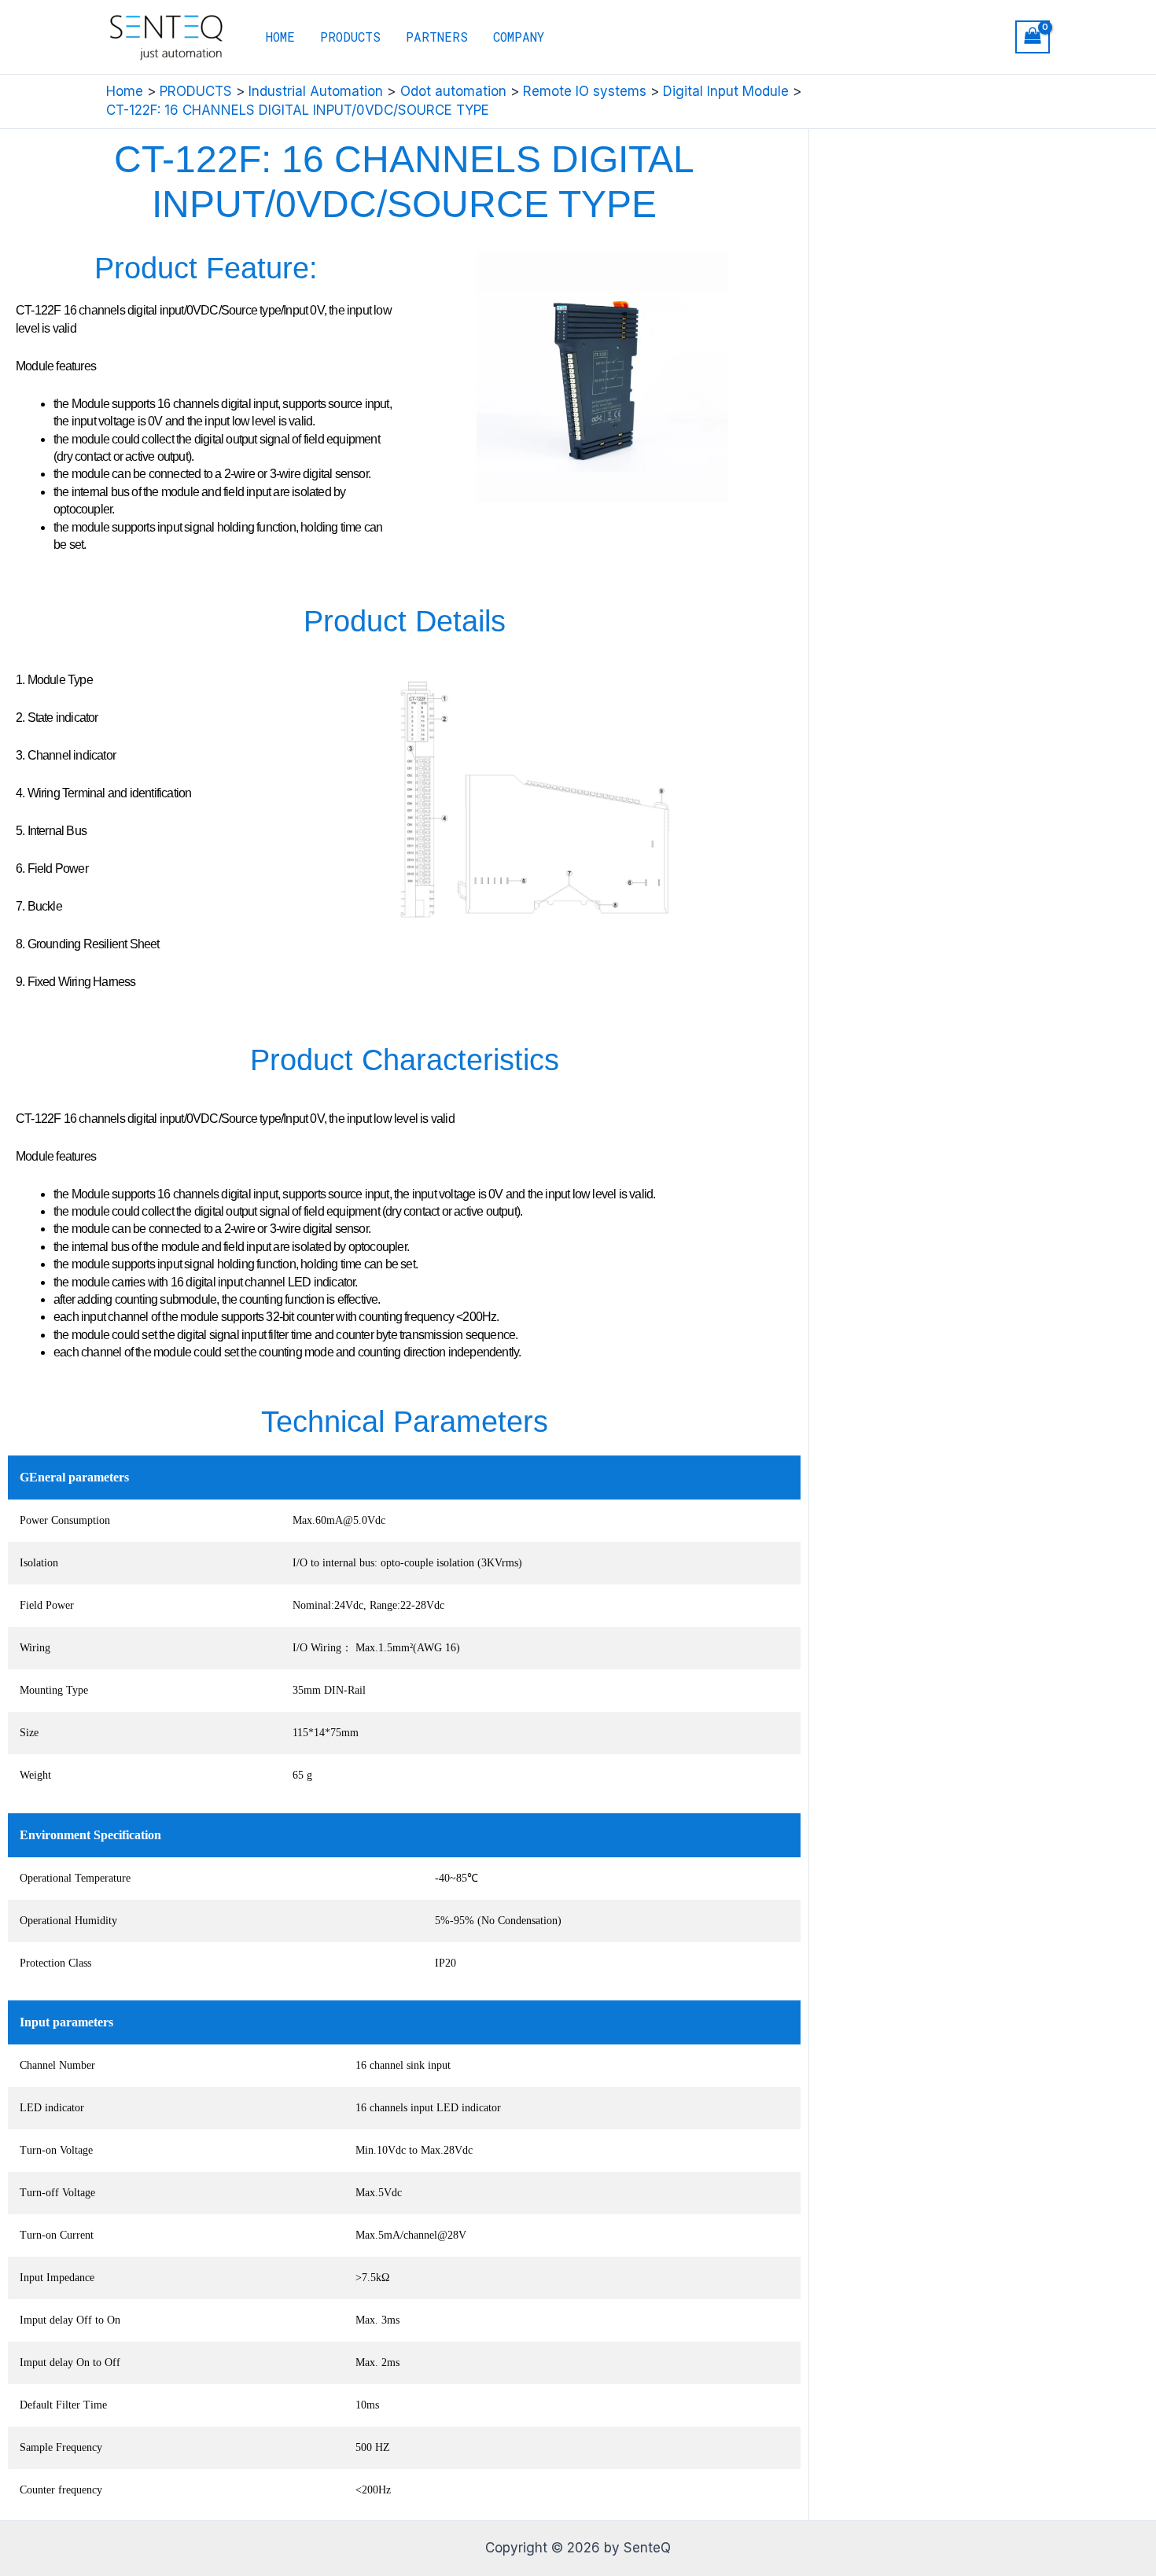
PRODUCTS (350, 37)
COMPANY (519, 37)
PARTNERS (437, 37)
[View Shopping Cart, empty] (1033, 37)
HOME (280, 37)
